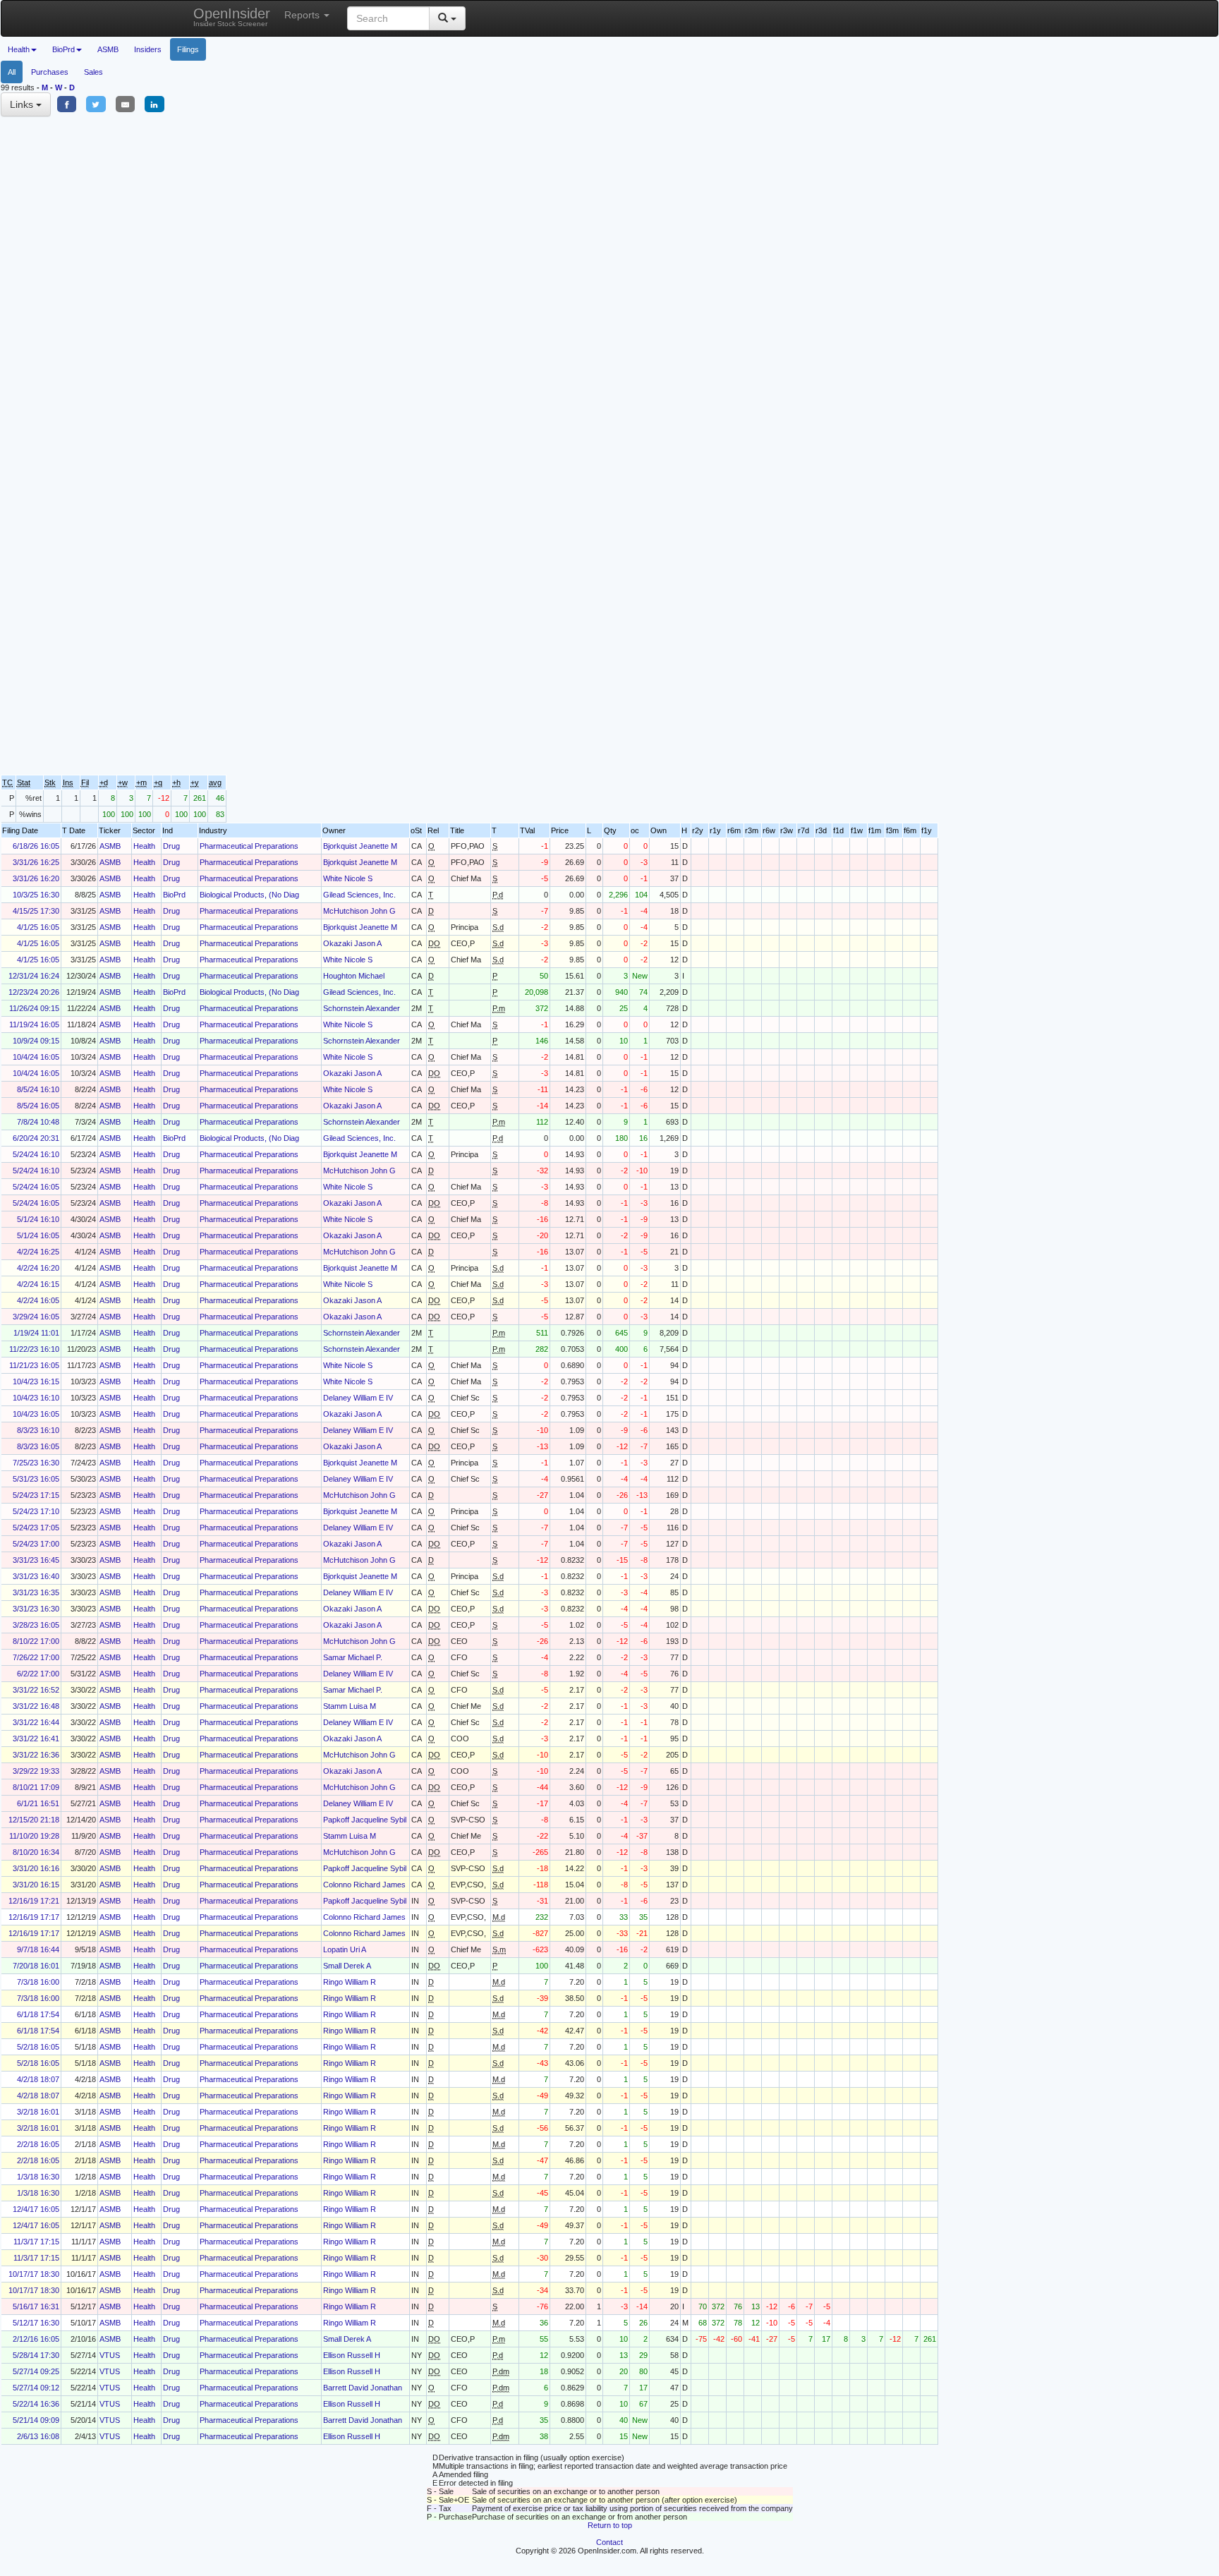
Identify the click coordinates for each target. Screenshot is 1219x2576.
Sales (93, 72)
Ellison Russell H (352, 2355)
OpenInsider (232, 17)
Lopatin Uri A (345, 1949)
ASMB (108, 49)
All (12, 72)
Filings (188, 49)
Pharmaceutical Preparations (249, 846)
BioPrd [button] (63, 49)
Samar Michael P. (353, 1657)
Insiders (148, 49)
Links (23, 104)
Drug (171, 846)
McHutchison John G (359, 911)
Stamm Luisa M (350, 1706)
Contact (609, 2542)
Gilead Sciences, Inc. (359, 895)
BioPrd (174, 895)
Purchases (50, 72)
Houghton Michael (354, 976)
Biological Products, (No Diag (249, 895)
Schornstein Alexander (362, 1008)
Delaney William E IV (358, 1398)
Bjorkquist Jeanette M (360, 846)
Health (144, 846)
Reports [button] (303, 15)
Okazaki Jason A (352, 943)
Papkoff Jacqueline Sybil (365, 1820)
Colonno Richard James (364, 1885)
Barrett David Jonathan (363, 2388)
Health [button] (19, 49)
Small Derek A (347, 1966)
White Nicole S (348, 878)
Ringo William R (350, 1982)
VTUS (110, 2355)
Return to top (610, 2525)
